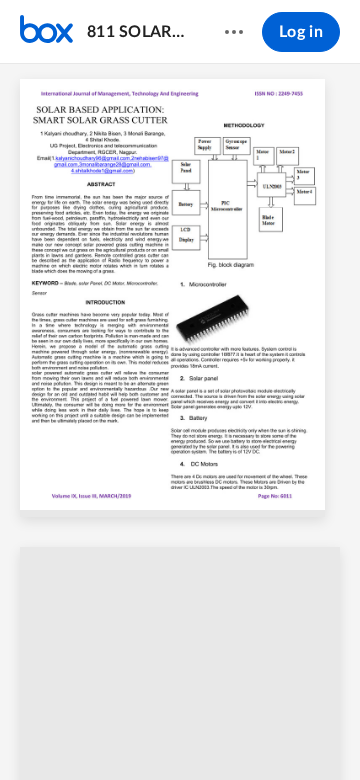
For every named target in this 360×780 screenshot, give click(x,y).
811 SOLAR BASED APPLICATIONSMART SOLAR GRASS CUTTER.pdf (136, 32)
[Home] (46, 32)
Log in (301, 32)
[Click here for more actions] (234, 32)
